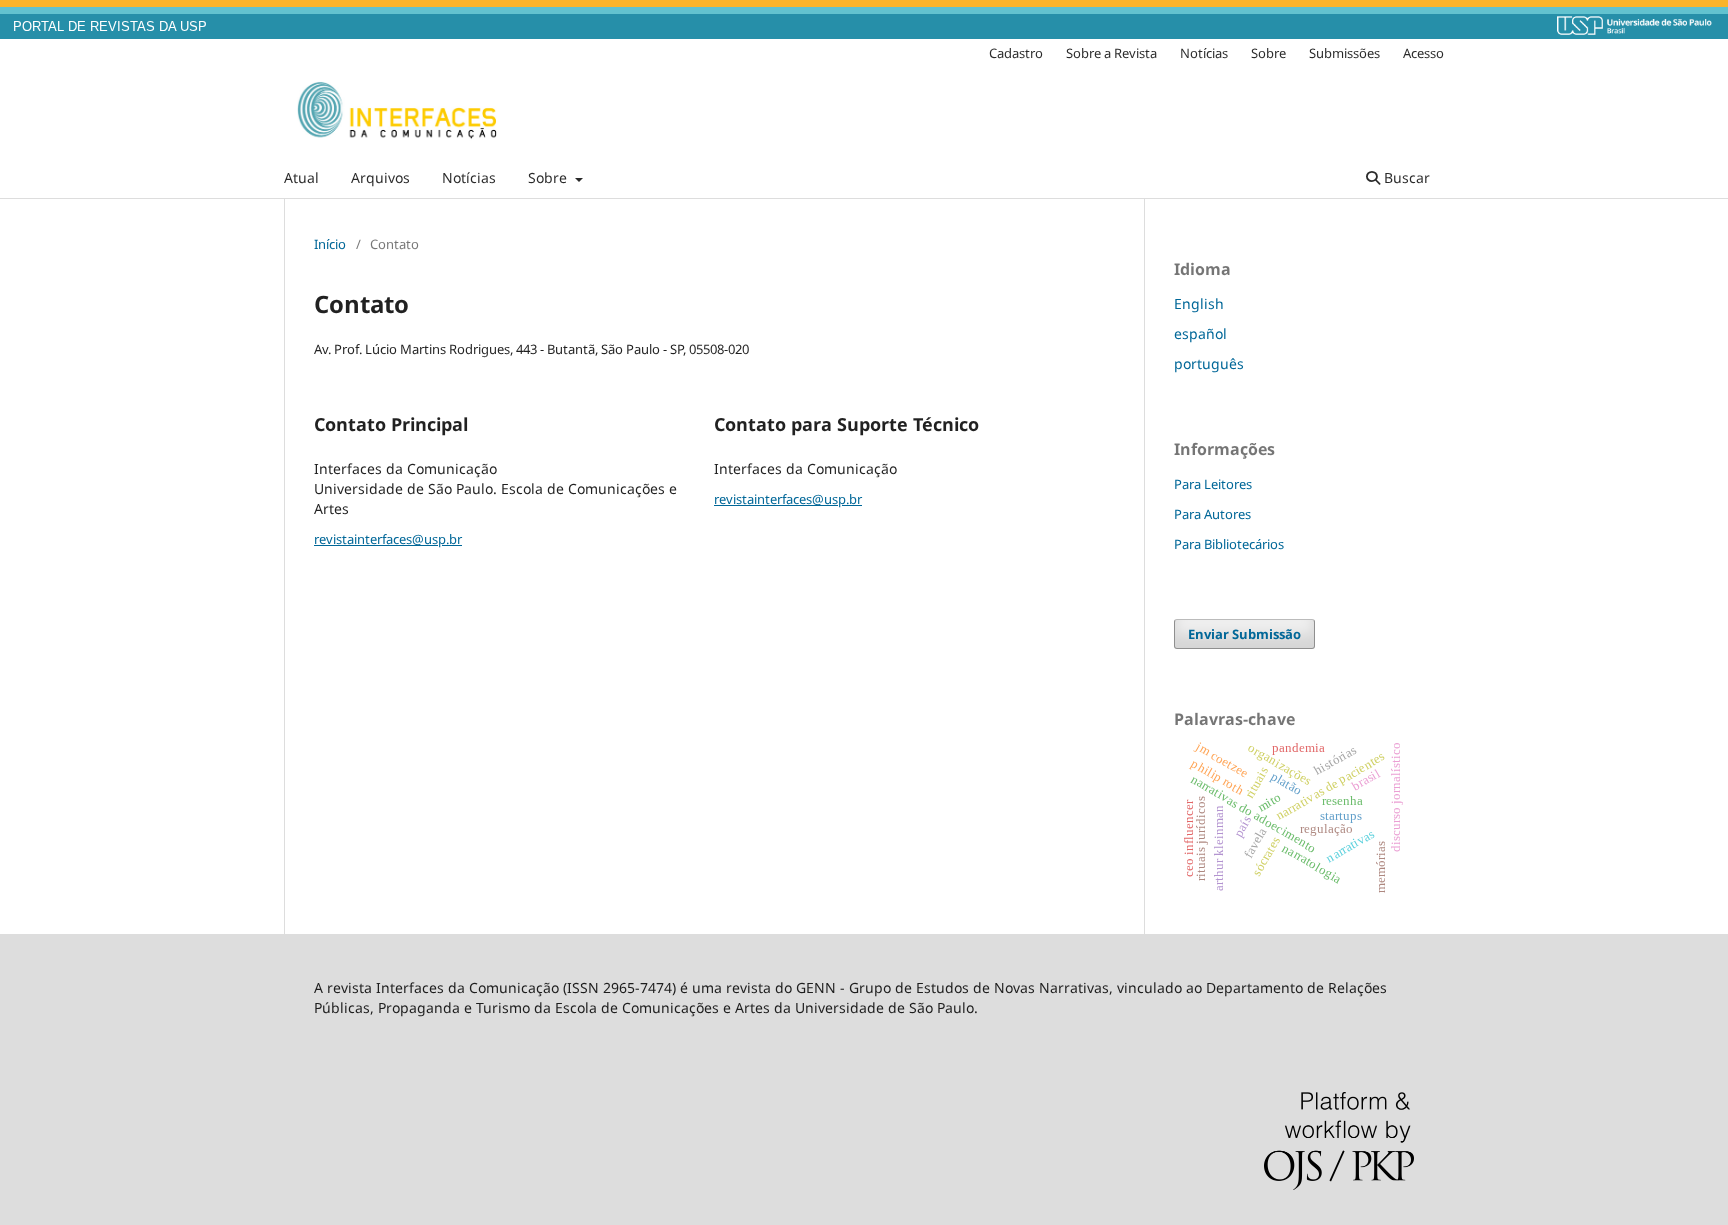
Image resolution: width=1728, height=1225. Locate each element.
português (1209, 363)
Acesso (1423, 53)
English (1199, 303)
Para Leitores (1213, 484)
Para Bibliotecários (1229, 544)
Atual (301, 177)
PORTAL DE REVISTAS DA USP (110, 27)
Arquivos (380, 177)
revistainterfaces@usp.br (388, 539)
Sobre (549, 177)
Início (330, 244)
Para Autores (1212, 514)
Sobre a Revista (1111, 53)
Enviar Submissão (1244, 634)
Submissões (1344, 53)
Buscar (1405, 177)
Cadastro (1016, 53)
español (1200, 333)
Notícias (469, 177)
